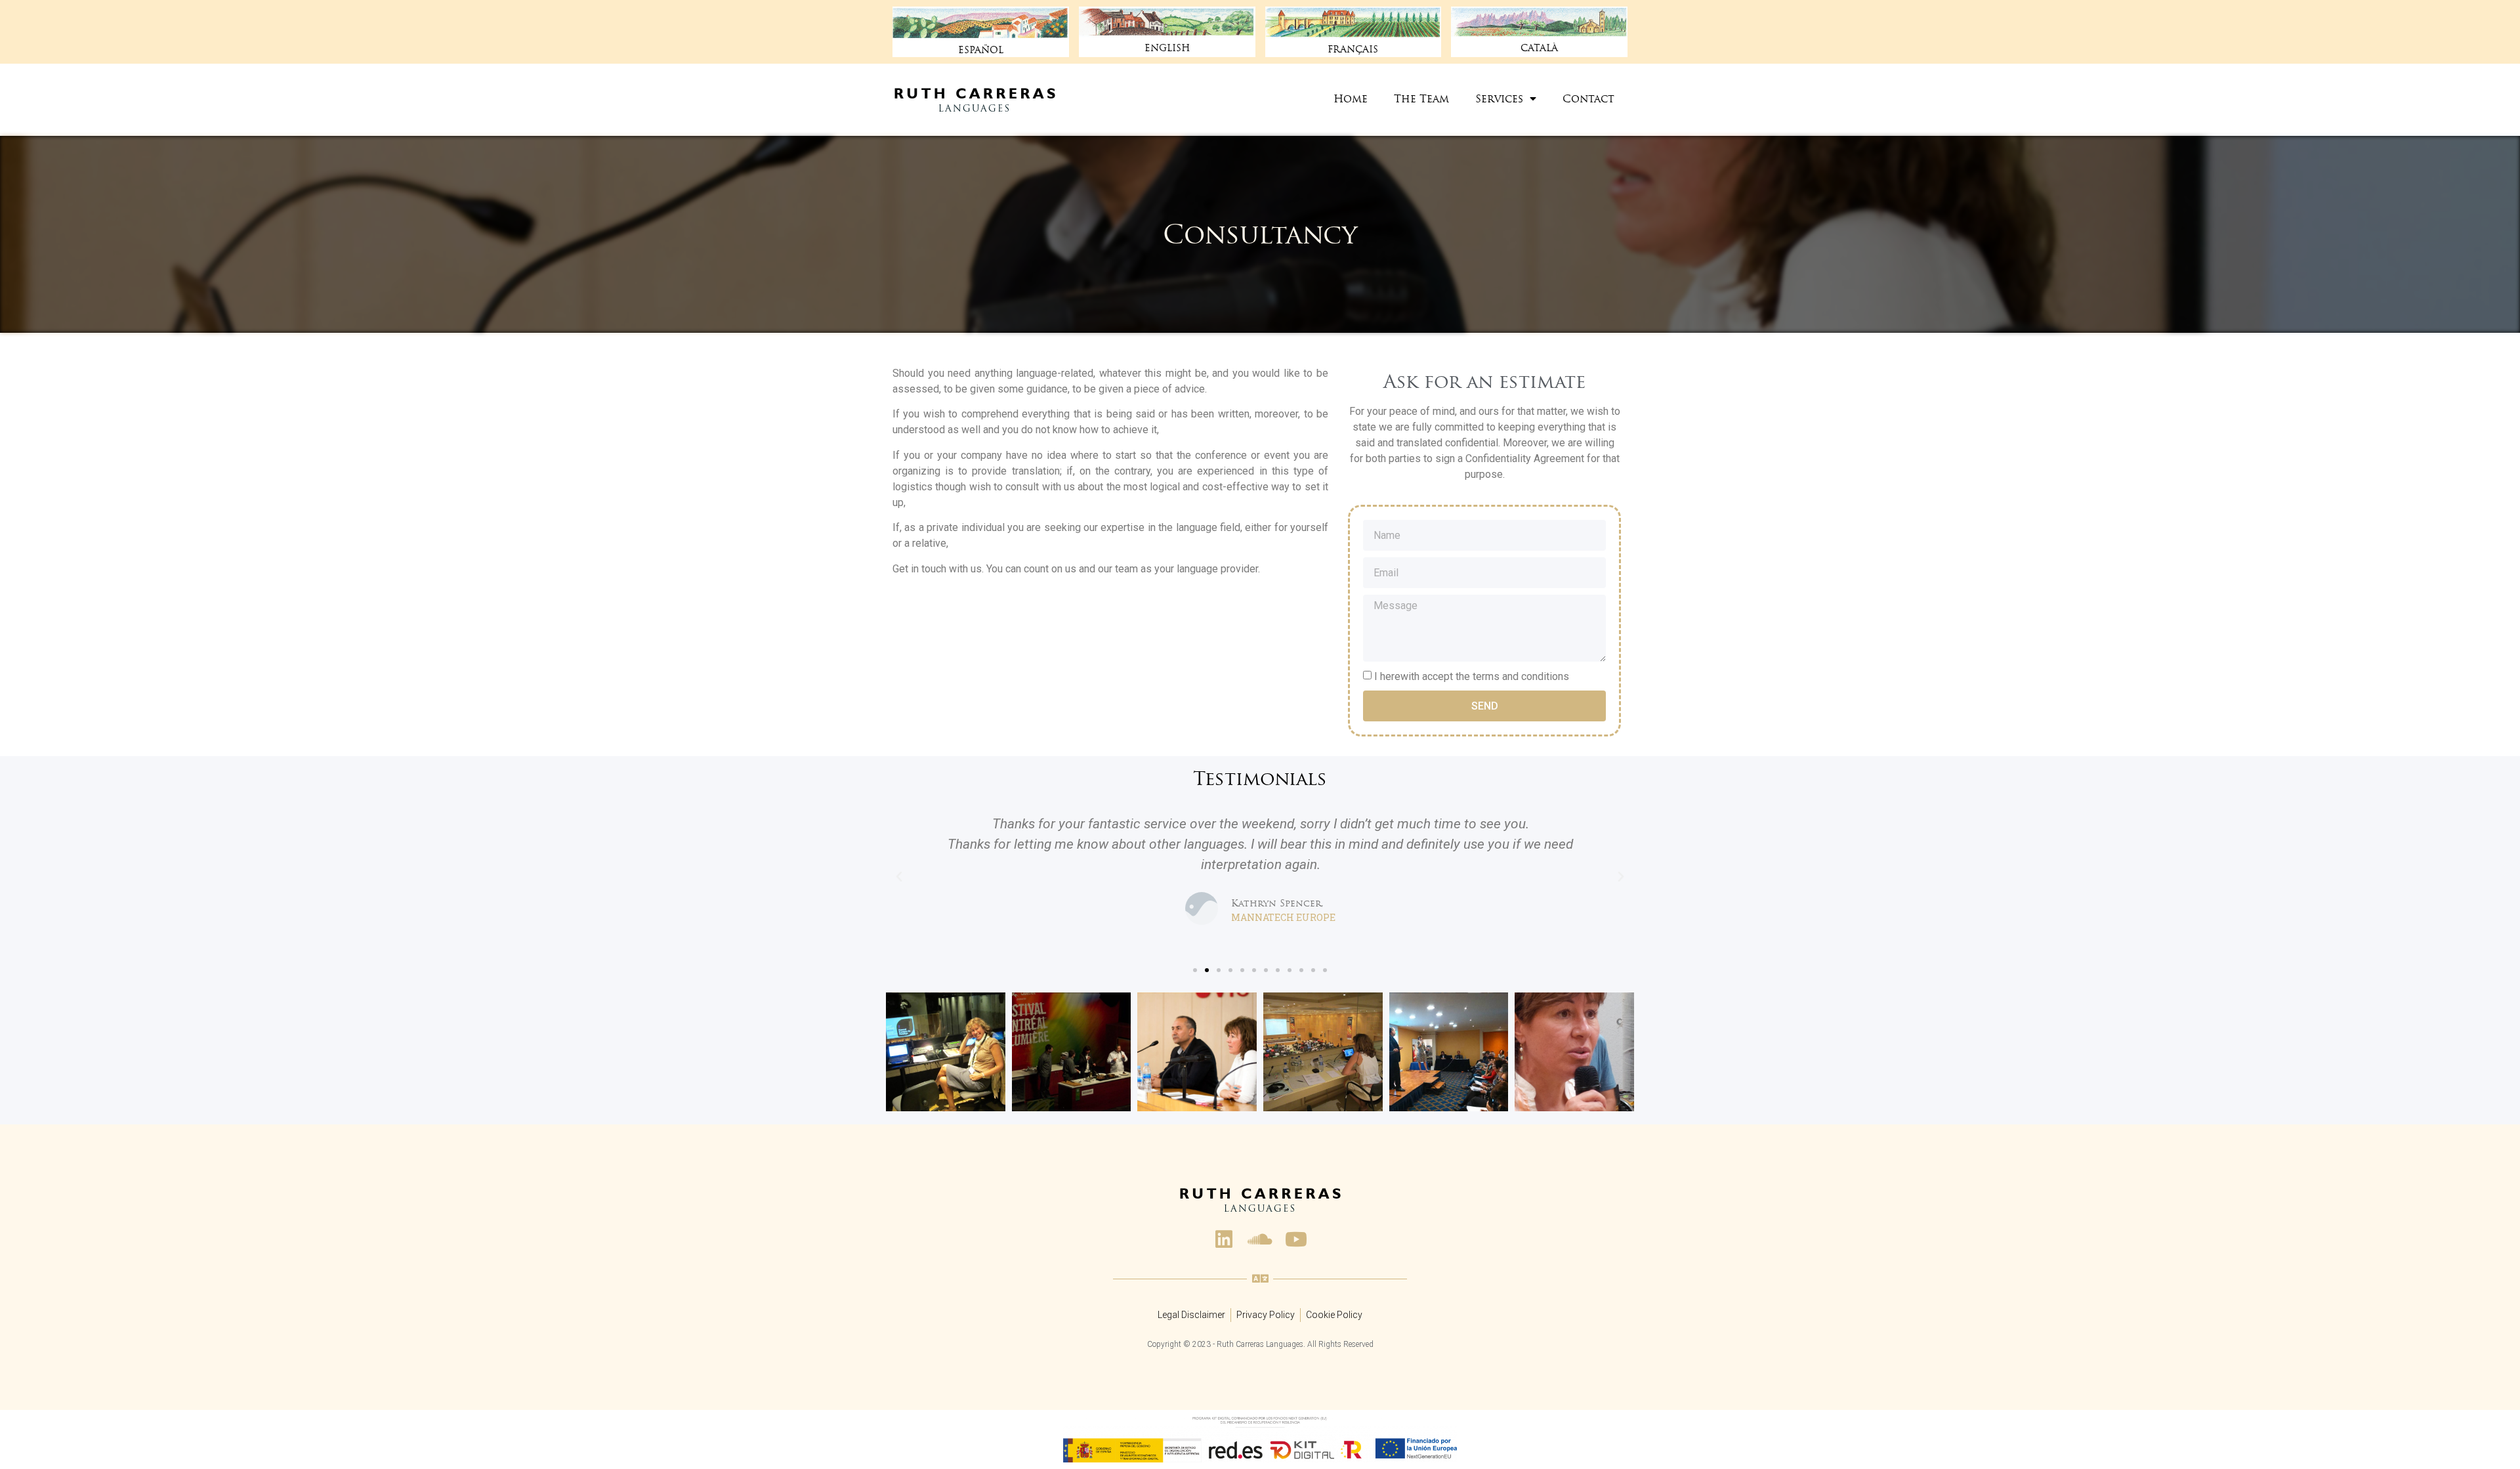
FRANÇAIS (1353, 49)
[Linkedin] (1224, 1239)
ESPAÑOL (981, 50)
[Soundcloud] (1260, 1239)
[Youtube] (1296, 1239)
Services (1499, 98)
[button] (1195, 970)
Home (1351, 98)
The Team (1421, 98)
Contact (1588, 98)
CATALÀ (1539, 48)
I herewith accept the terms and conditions (1472, 676)
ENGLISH (1167, 48)
